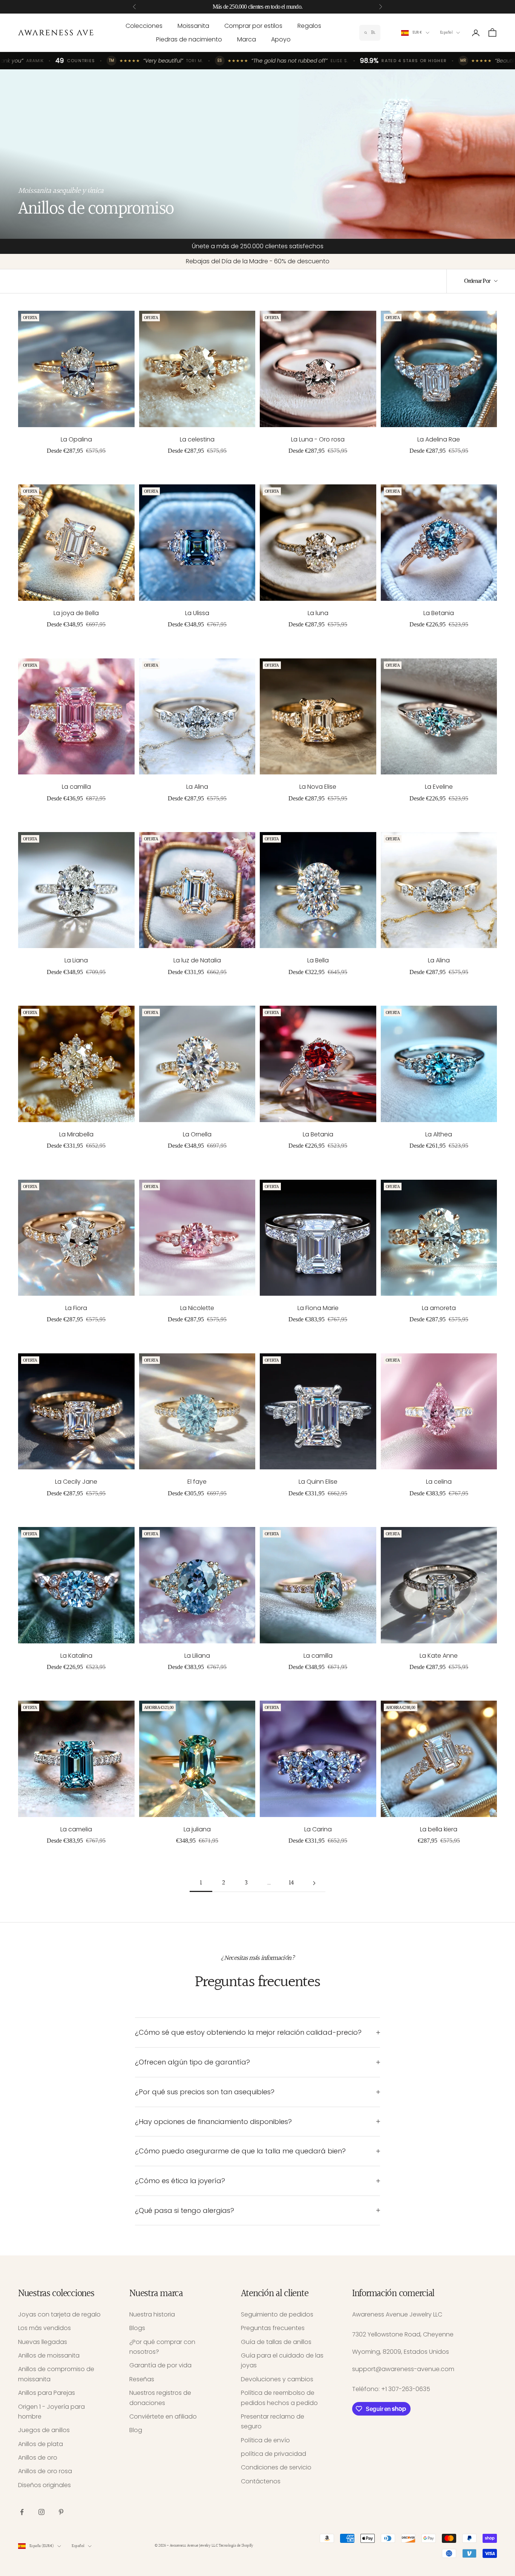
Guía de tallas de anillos (276, 2342)
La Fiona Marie (318, 1308)
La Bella (318, 960)
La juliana (197, 1829)
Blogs (137, 2328)
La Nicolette (197, 1308)
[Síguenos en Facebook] (22, 2512)
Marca (247, 39)
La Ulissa (197, 613)
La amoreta (439, 1308)
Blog (136, 2430)
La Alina (197, 787)
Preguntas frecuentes (273, 2328)
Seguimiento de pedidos (277, 2314)
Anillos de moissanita (49, 2355)
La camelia (76, 1829)
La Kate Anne (439, 1656)
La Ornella (197, 1134)
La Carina (318, 1829)
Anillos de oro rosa (45, 2471)
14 (291, 1883)
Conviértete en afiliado (163, 2416)
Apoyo (281, 39)
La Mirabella (76, 1134)
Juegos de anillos (44, 2430)
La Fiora (76, 1308)
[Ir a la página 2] (314, 1883)
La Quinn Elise (318, 1482)
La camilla (76, 787)
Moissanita (193, 26)
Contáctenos (261, 2481)
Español (446, 33)
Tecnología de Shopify (236, 2546)
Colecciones (144, 26)
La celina (439, 1482)
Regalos (309, 26)
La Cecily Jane (76, 1482)
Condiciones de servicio (276, 2467)
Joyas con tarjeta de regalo (59, 2314)
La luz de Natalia (197, 960)
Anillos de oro (38, 2458)
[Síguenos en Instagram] (41, 2512)
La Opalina (76, 439)
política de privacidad (274, 2454)
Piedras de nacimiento (189, 39)
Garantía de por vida (160, 2365)
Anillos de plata (41, 2444)
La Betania (439, 613)
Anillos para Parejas (47, 2393)
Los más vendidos (44, 2328)
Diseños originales (44, 2485)
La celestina (197, 439)
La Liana (76, 960)
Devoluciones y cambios (277, 2379)
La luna (318, 613)
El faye (197, 1482)
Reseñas (142, 2379)
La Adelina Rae (439, 439)
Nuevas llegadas (43, 2342)
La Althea (439, 1134)
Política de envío (265, 2440)
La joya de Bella (76, 613)
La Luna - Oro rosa (318, 439)
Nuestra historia (152, 2314)
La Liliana (197, 1656)
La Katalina (76, 1656)
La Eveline (439, 787)
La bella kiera (439, 1829)
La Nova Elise (318, 787)
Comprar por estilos (253, 26)
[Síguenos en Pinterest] (61, 2512)
